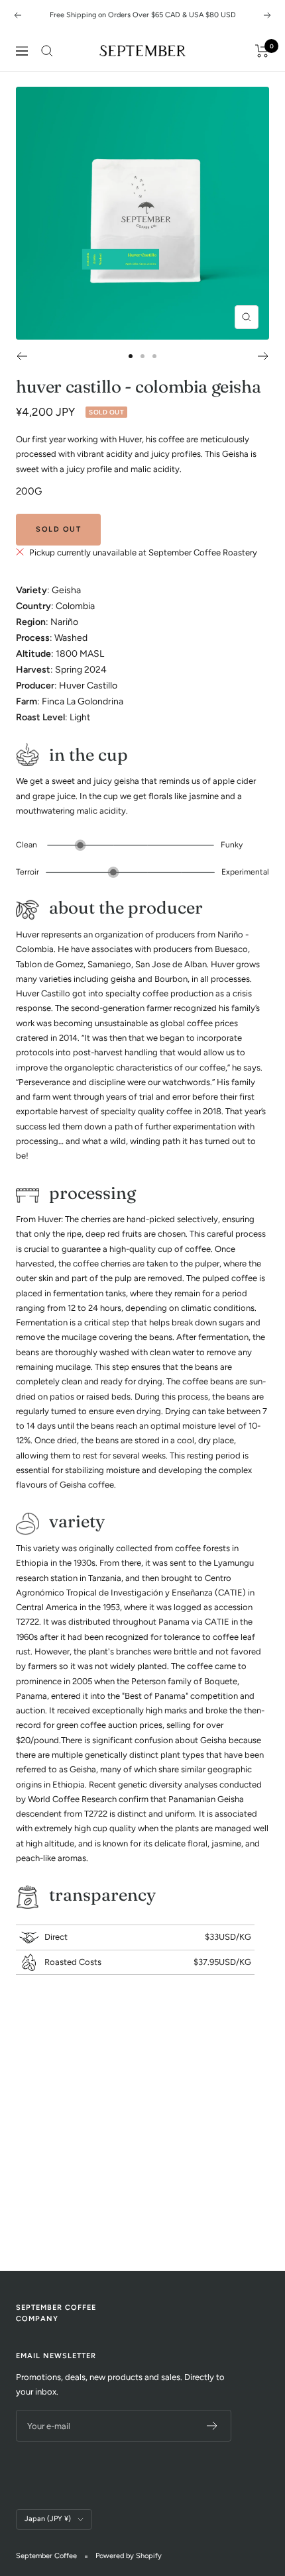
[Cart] (262, 51)
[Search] (47, 51)
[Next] (263, 356)
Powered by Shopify (129, 2556)
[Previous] (22, 356)
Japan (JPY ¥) (48, 2519)
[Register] (212, 2426)
